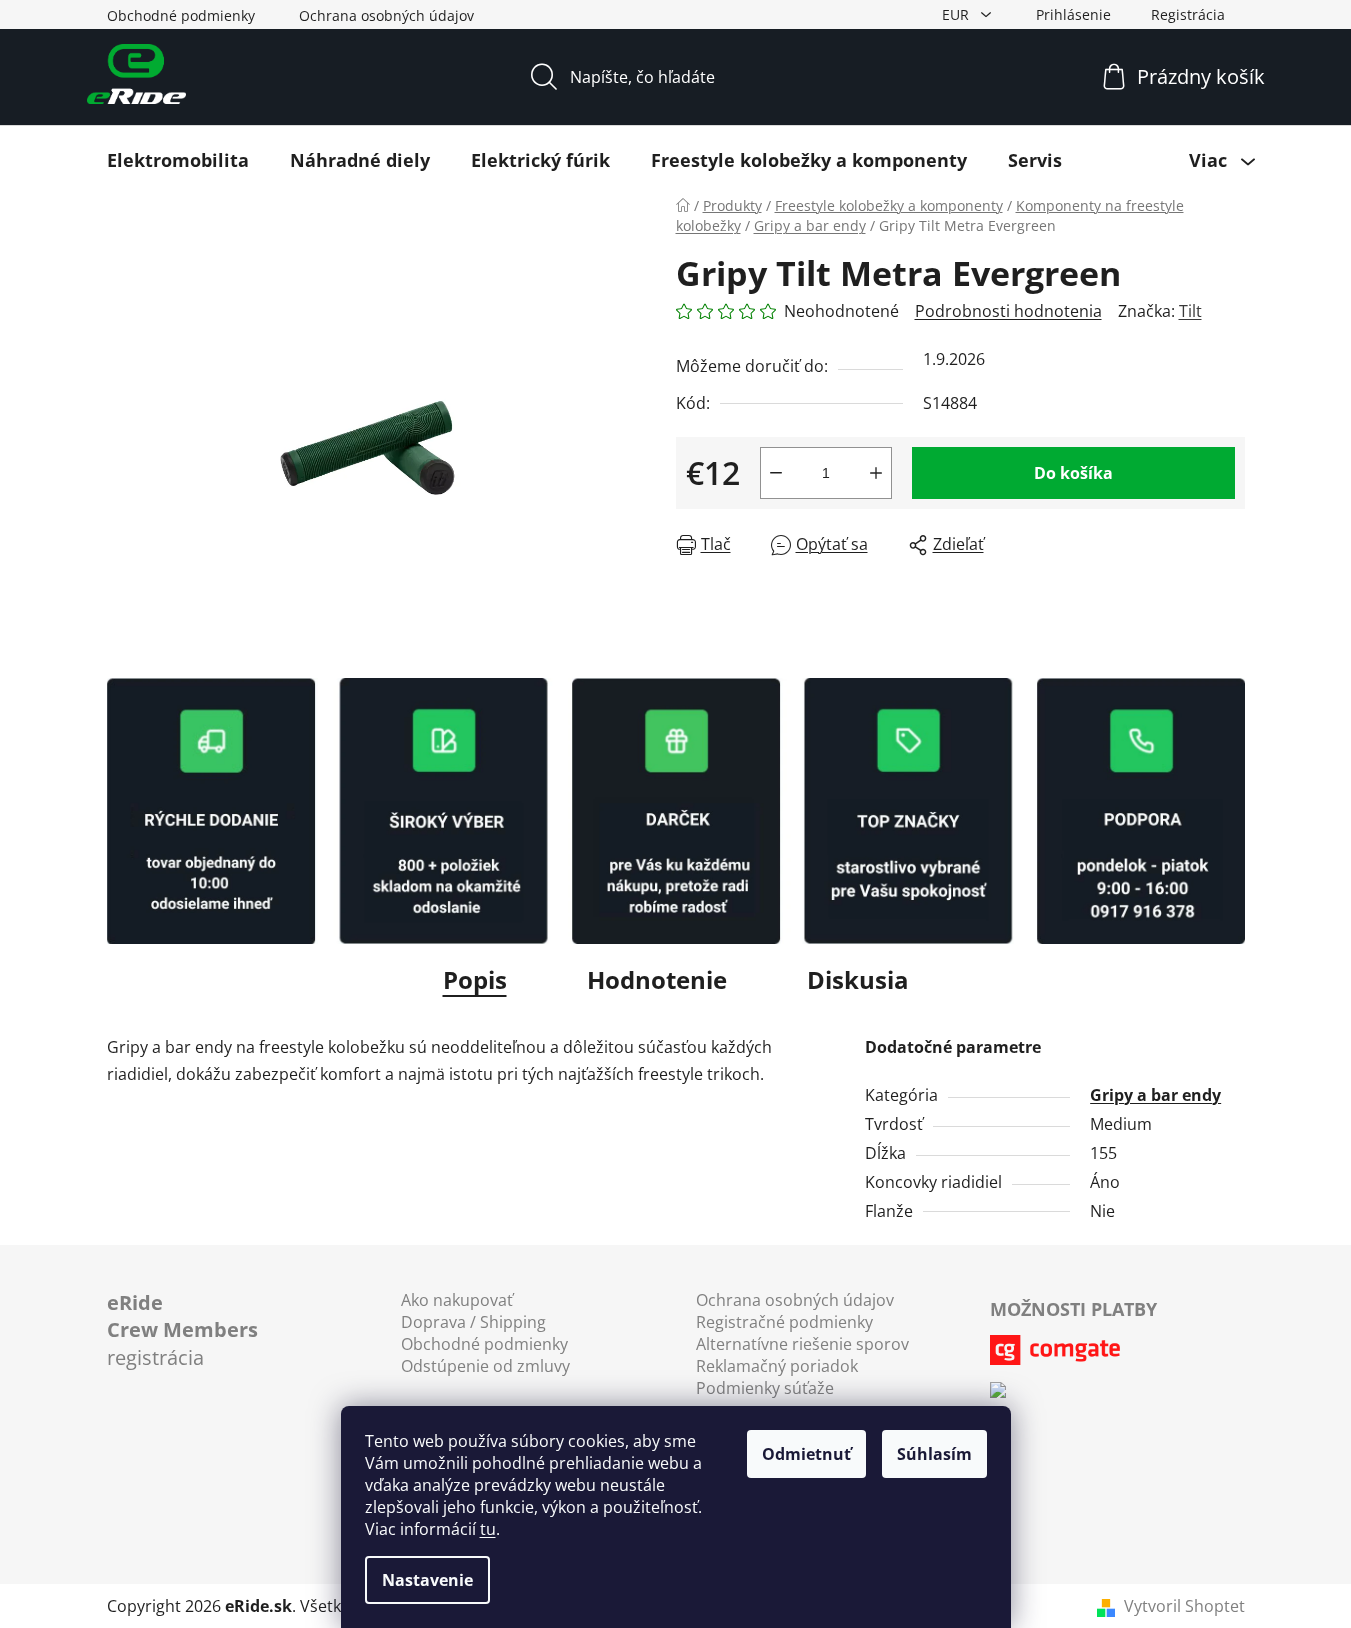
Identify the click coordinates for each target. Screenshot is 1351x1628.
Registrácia (1188, 14)
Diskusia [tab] (858, 979)
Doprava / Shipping (473, 1322)
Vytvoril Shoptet (1184, 1606)
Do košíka (1073, 473)
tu (488, 1529)
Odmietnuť (806, 1454)
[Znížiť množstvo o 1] (776, 473)
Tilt (1190, 311)
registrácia (182, 1330)
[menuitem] (178, 160)
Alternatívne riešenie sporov (802, 1344)
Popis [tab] (475, 979)
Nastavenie (427, 1580)
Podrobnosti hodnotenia (1008, 311)
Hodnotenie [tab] (657, 979)
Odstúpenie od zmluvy (485, 1366)
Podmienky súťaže (765, 1388)
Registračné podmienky (784, 1322)
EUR (957, 14)
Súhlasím (934, 1454)
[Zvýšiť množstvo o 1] (876, 473)
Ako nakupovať (457, 1300)
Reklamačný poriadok (777, 1366)
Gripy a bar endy (1155, 1095)
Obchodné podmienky (181, 15)
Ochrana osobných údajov (386, 15)
